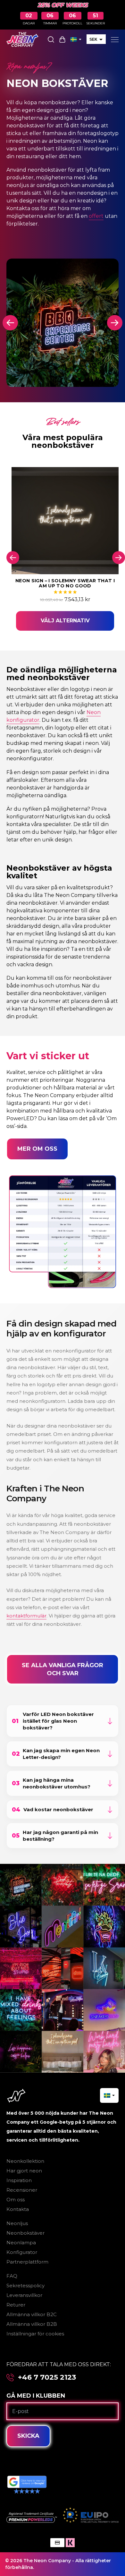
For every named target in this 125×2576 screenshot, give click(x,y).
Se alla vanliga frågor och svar (63, 1669)
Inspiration (19, 2180)
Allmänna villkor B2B (32, 2324)
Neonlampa (21, 2243)
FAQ (12, 2276)
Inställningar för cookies (35, 2334)
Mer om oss (37, 1149)
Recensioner (22, 2190)
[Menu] (115, 39)
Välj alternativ (65, 621)
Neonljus (17, 2223)
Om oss (16, 2200)
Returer (16, 2305)
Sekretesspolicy (25, 2286)
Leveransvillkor (24, 2295)
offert (96, 216)
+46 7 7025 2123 (47, 2377)
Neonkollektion (25, 2161)
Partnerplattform (27, 2262)
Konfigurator (22, 2252)
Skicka (28, 2436)
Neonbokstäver (25, 2233)
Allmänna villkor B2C (32, 2314)
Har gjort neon (24, 2171)
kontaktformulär (26, 1616)
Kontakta (18, 2209)
